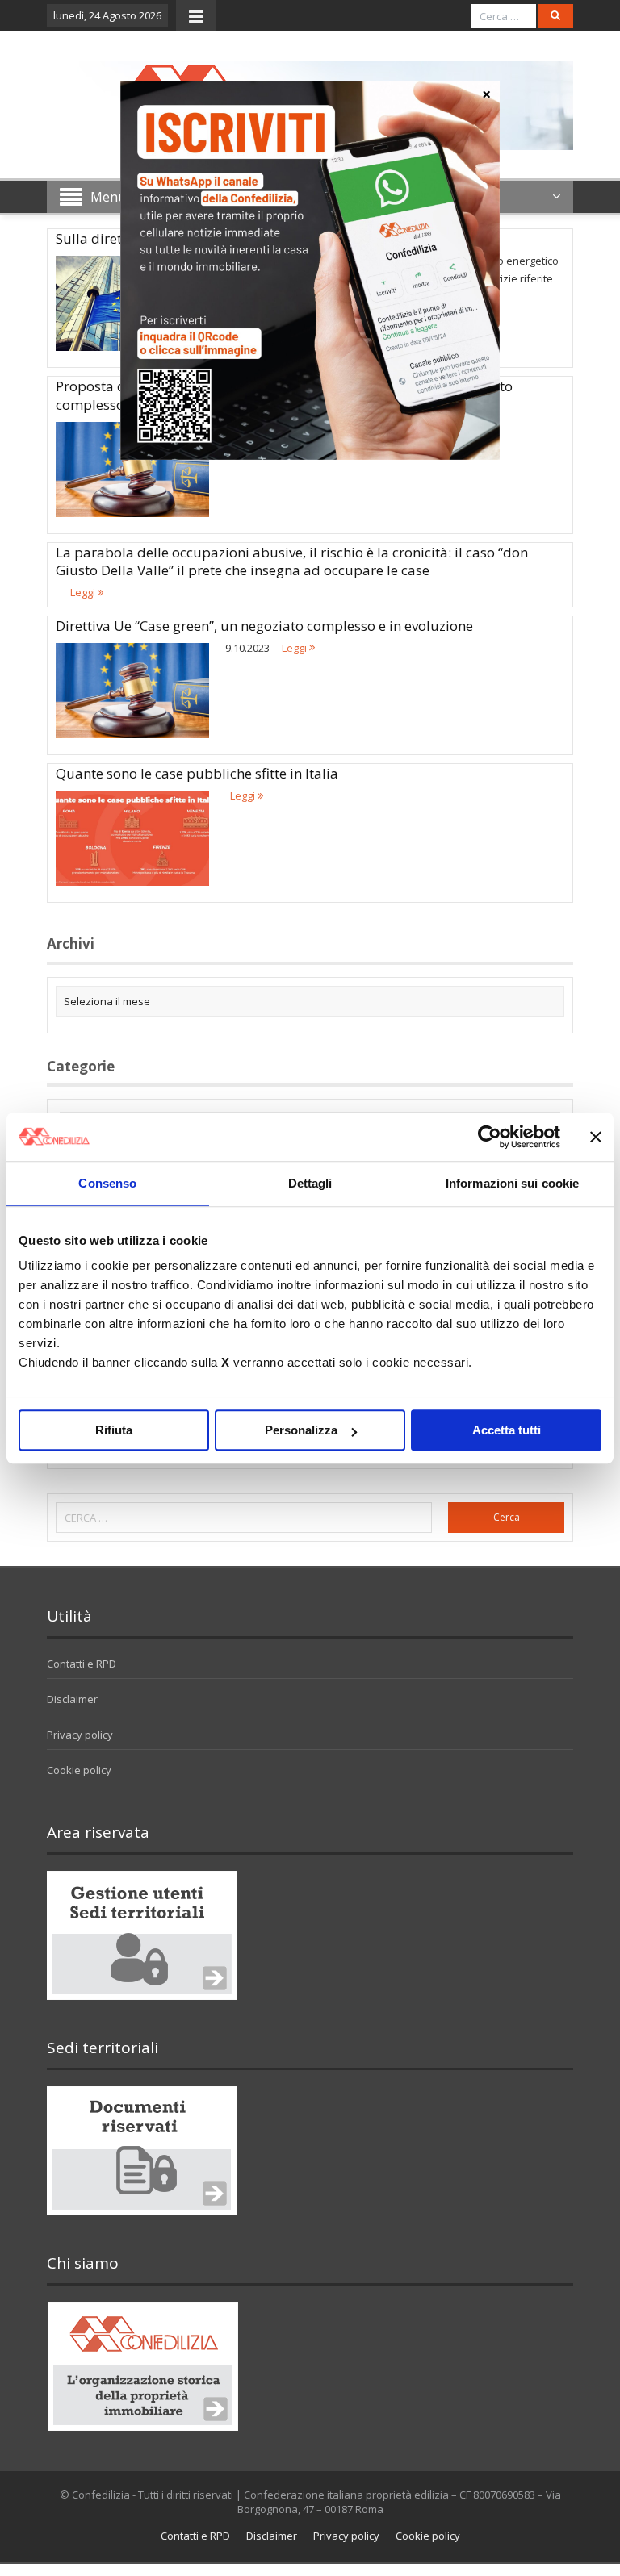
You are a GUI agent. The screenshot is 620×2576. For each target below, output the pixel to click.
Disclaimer (72, 1699)
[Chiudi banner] (596, 1137)
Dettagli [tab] (310, 1183)
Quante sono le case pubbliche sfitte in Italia (197, 773)
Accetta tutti (507, 1430)
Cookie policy (79, 1770)
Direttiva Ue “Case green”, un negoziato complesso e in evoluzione (264, 626)
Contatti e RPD (82, 1664)
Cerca (507, 1517)
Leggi (84, 592)
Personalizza (301, 1430)
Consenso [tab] (107, 1183)
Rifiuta (114, 1430)
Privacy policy (80, 1735)
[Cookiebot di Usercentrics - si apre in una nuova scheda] (490, 1137)
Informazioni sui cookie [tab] (512, 1183)
